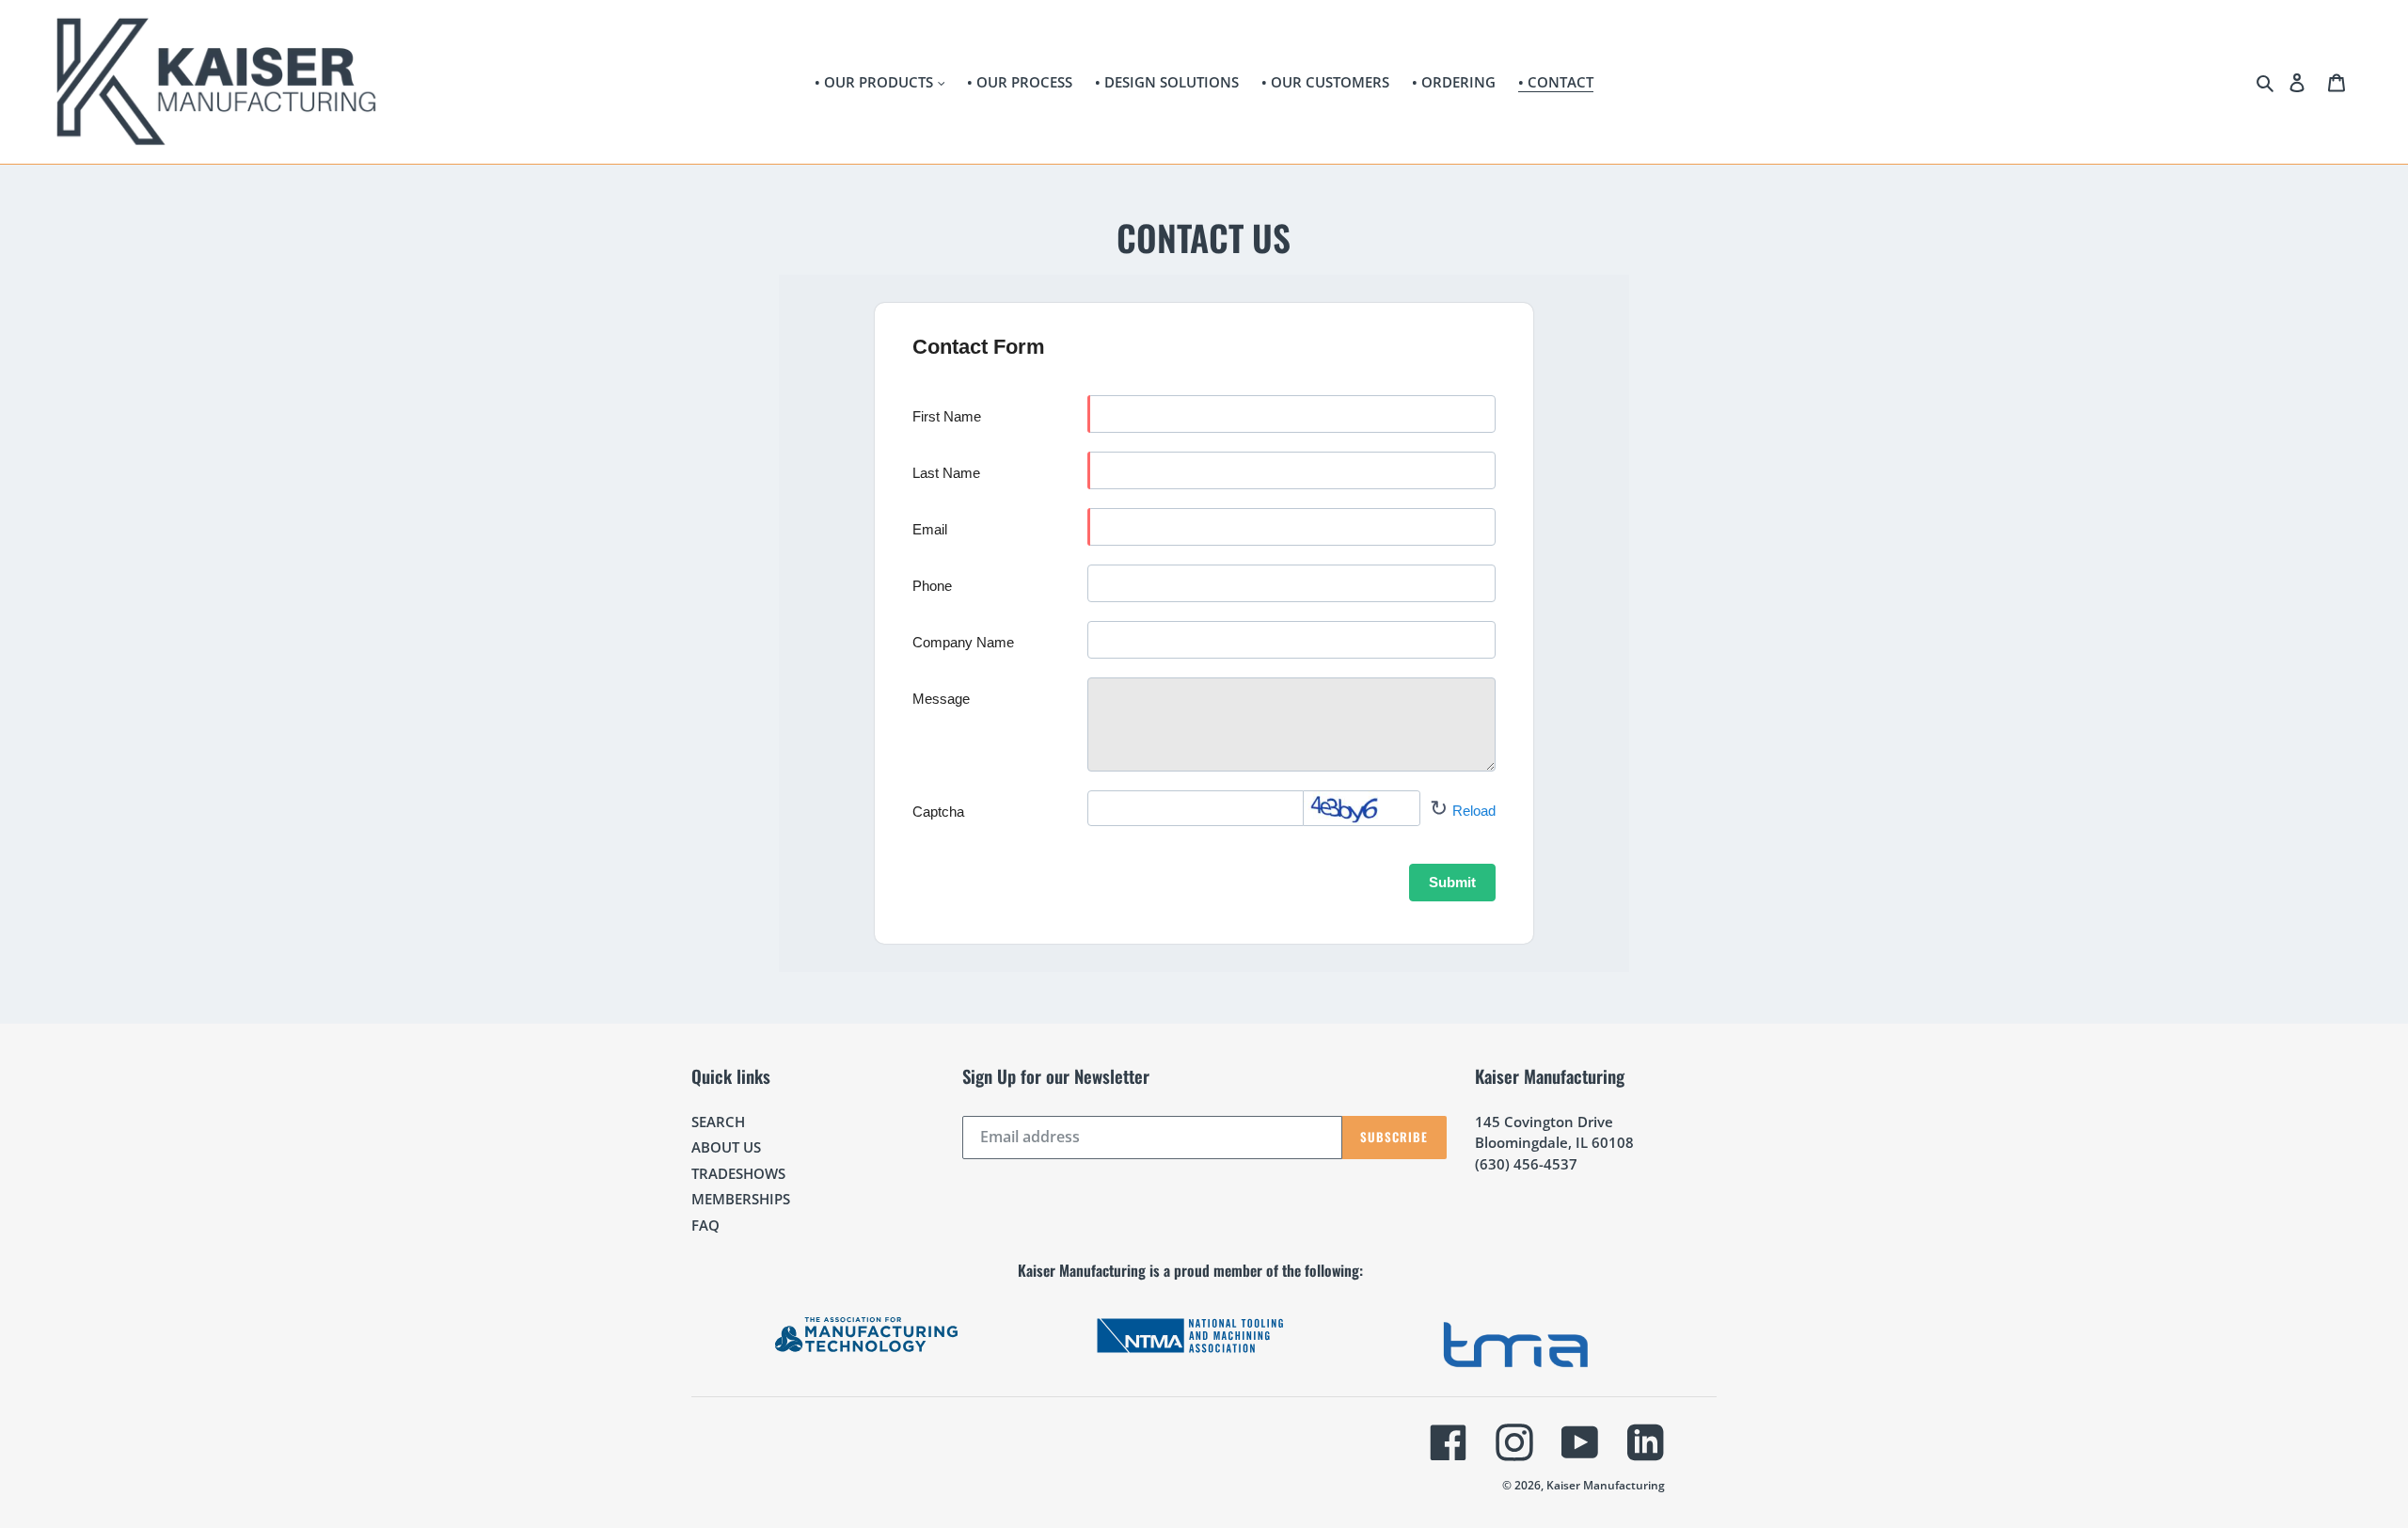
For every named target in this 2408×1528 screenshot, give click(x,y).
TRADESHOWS (738, 1173)
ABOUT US (726, 1147)
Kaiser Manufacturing (1606, 1485)
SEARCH (718, 1122)
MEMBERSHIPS (741, 1199)
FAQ (705, 1225)
